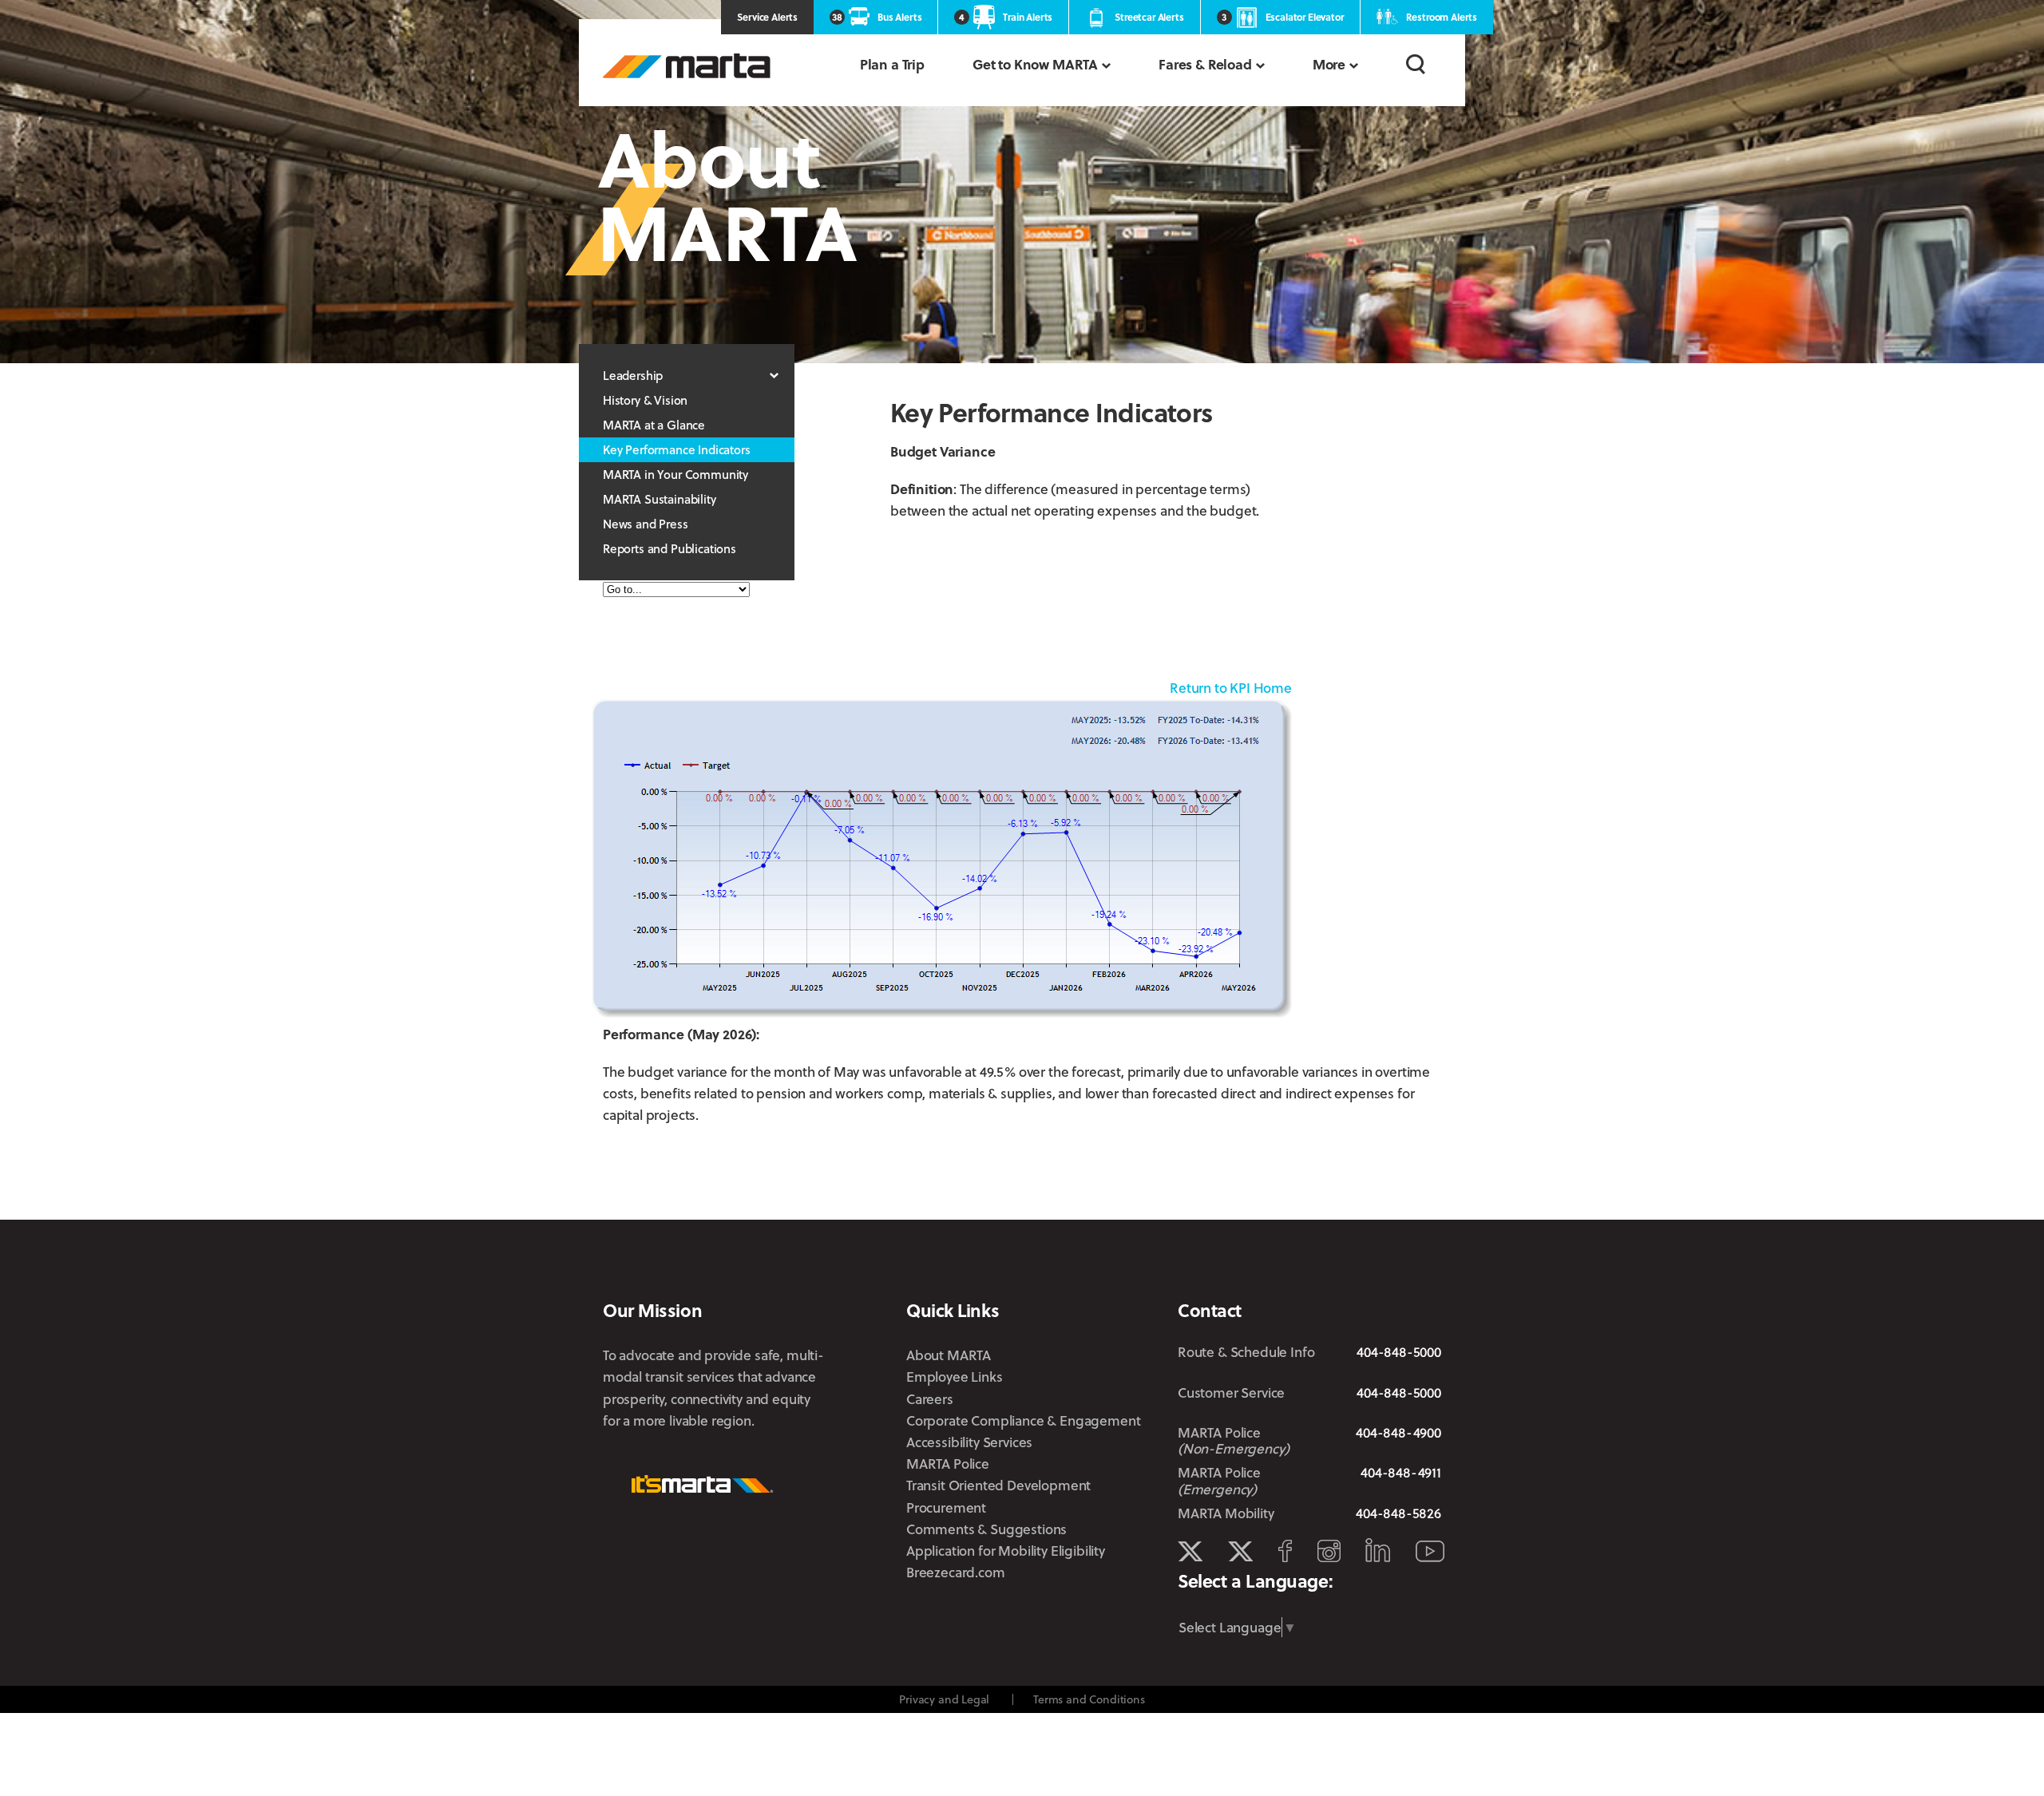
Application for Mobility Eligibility (1006, 1551)
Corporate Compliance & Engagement (1023, 1420)
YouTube (1430, 1551)
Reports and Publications (669, 548)
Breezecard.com (956, 1572)
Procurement (946, 1507)
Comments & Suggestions (986, 1529)
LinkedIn (1378, 1550)
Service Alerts (767, 17)
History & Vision (645, 400)
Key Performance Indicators (677, 449)
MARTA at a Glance (654, 425)
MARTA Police (948, 1464)
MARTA (687, 66)
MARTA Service (1240, 1552)
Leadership (633, 375)
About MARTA (949, 1355)
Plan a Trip (892, 64)
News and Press (646, 524)
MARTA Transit (1190, 1552)
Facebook (1285, 1551)
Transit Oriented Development (998, 1485)
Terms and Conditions (1089, 1699)
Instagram (1329, 1551)
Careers (930, 1399)
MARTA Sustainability (660, 499)
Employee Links (955, 1377)
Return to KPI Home (1231, 688)
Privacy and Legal (944, 1699)
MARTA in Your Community (675, 474)
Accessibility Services (969, 1442)
